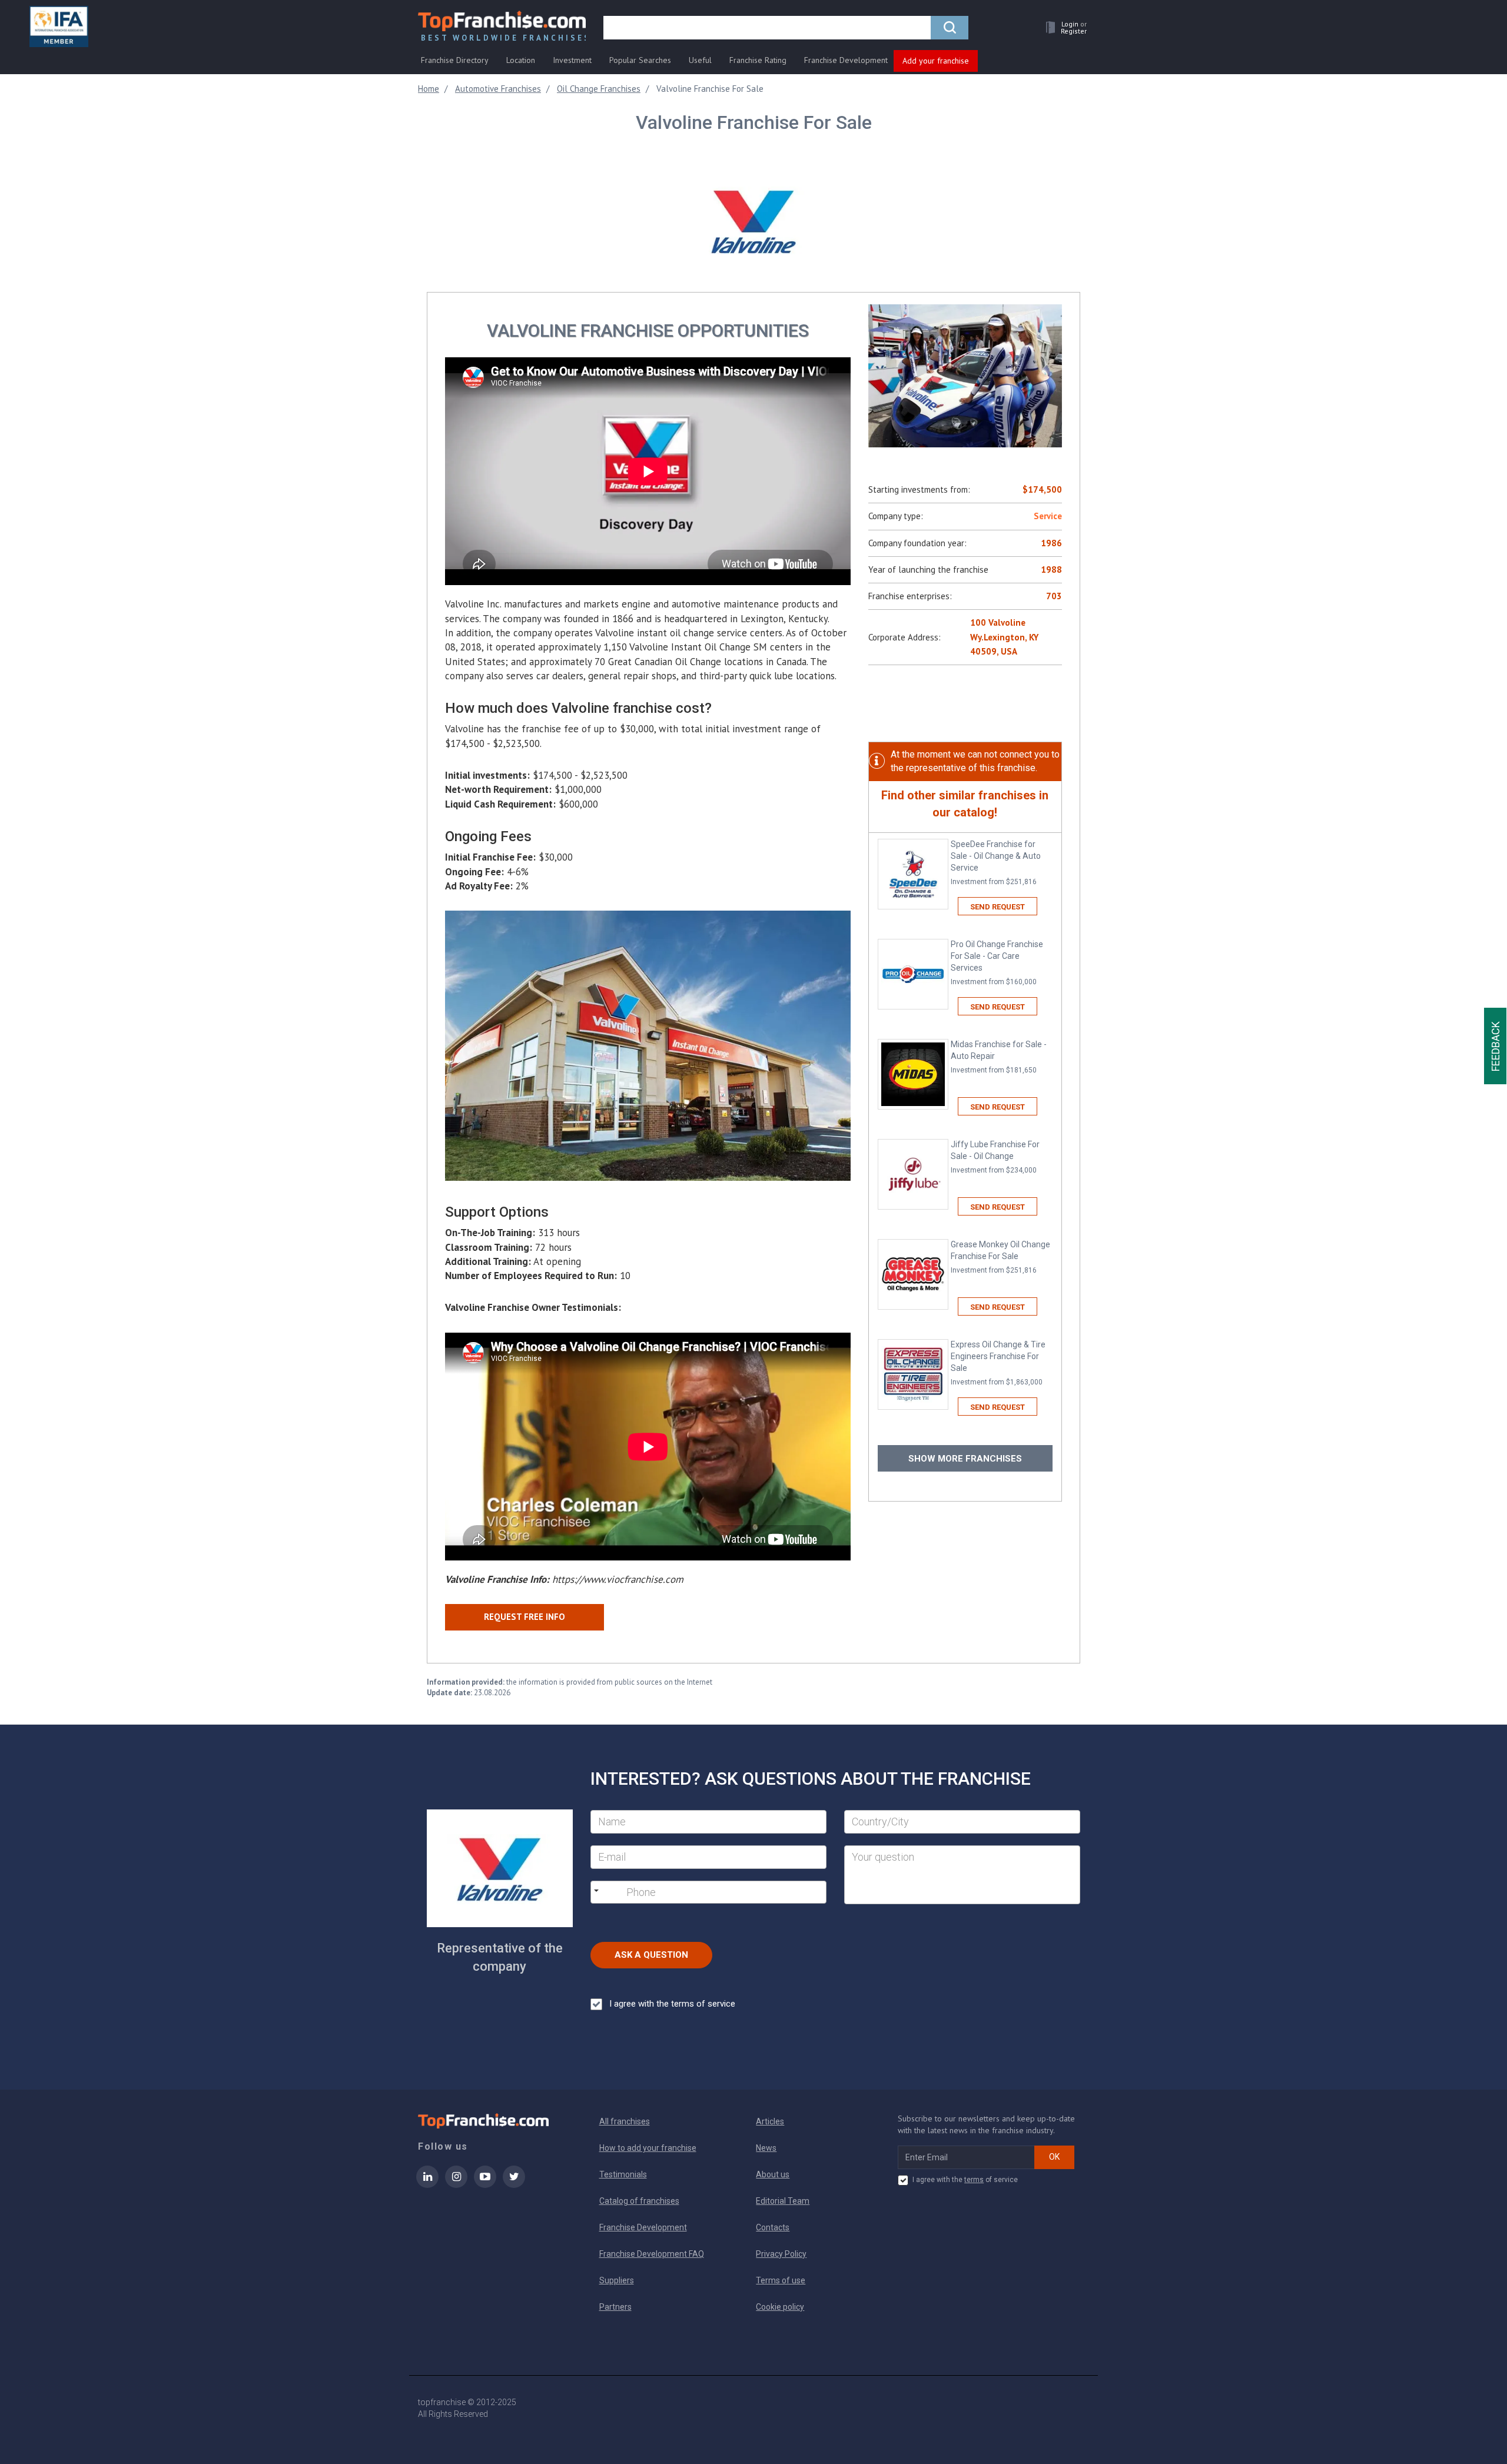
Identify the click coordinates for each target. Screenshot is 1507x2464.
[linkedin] (427, 2184)
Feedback (1496, 1046)
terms (974, 2180)
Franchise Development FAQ (652, 2254)
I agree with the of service (965, 2180)
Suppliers (617, 2280)
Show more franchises (965, 1459)
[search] (950, 28)
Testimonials (623, 2174)
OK (1054, 2157)
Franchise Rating (758, 60)
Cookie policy (780, 2307)
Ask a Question (651, 1955)
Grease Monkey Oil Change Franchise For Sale (1000, 1257)
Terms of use (781, 2280)
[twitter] (514, 2184)
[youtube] (485, 2184)
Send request (998, 907)
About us (773, 2174)
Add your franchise (936, 61)
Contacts (773, 2227)
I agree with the (672, 2004)
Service (1048, 516)
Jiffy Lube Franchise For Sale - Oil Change (995, 1157)
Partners (615, 2307)
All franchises (625, 2121)
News (766, 2148)
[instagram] (456, 2184)
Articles (770, 2121)
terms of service (703, 2004)
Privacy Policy (781, 2254)
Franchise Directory (455, 60)
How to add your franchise (648, 2148)
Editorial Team (783, 2201)
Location (521, 60)
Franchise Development (846, 60)
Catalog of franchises (639, 2201)
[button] (1063, 27)
